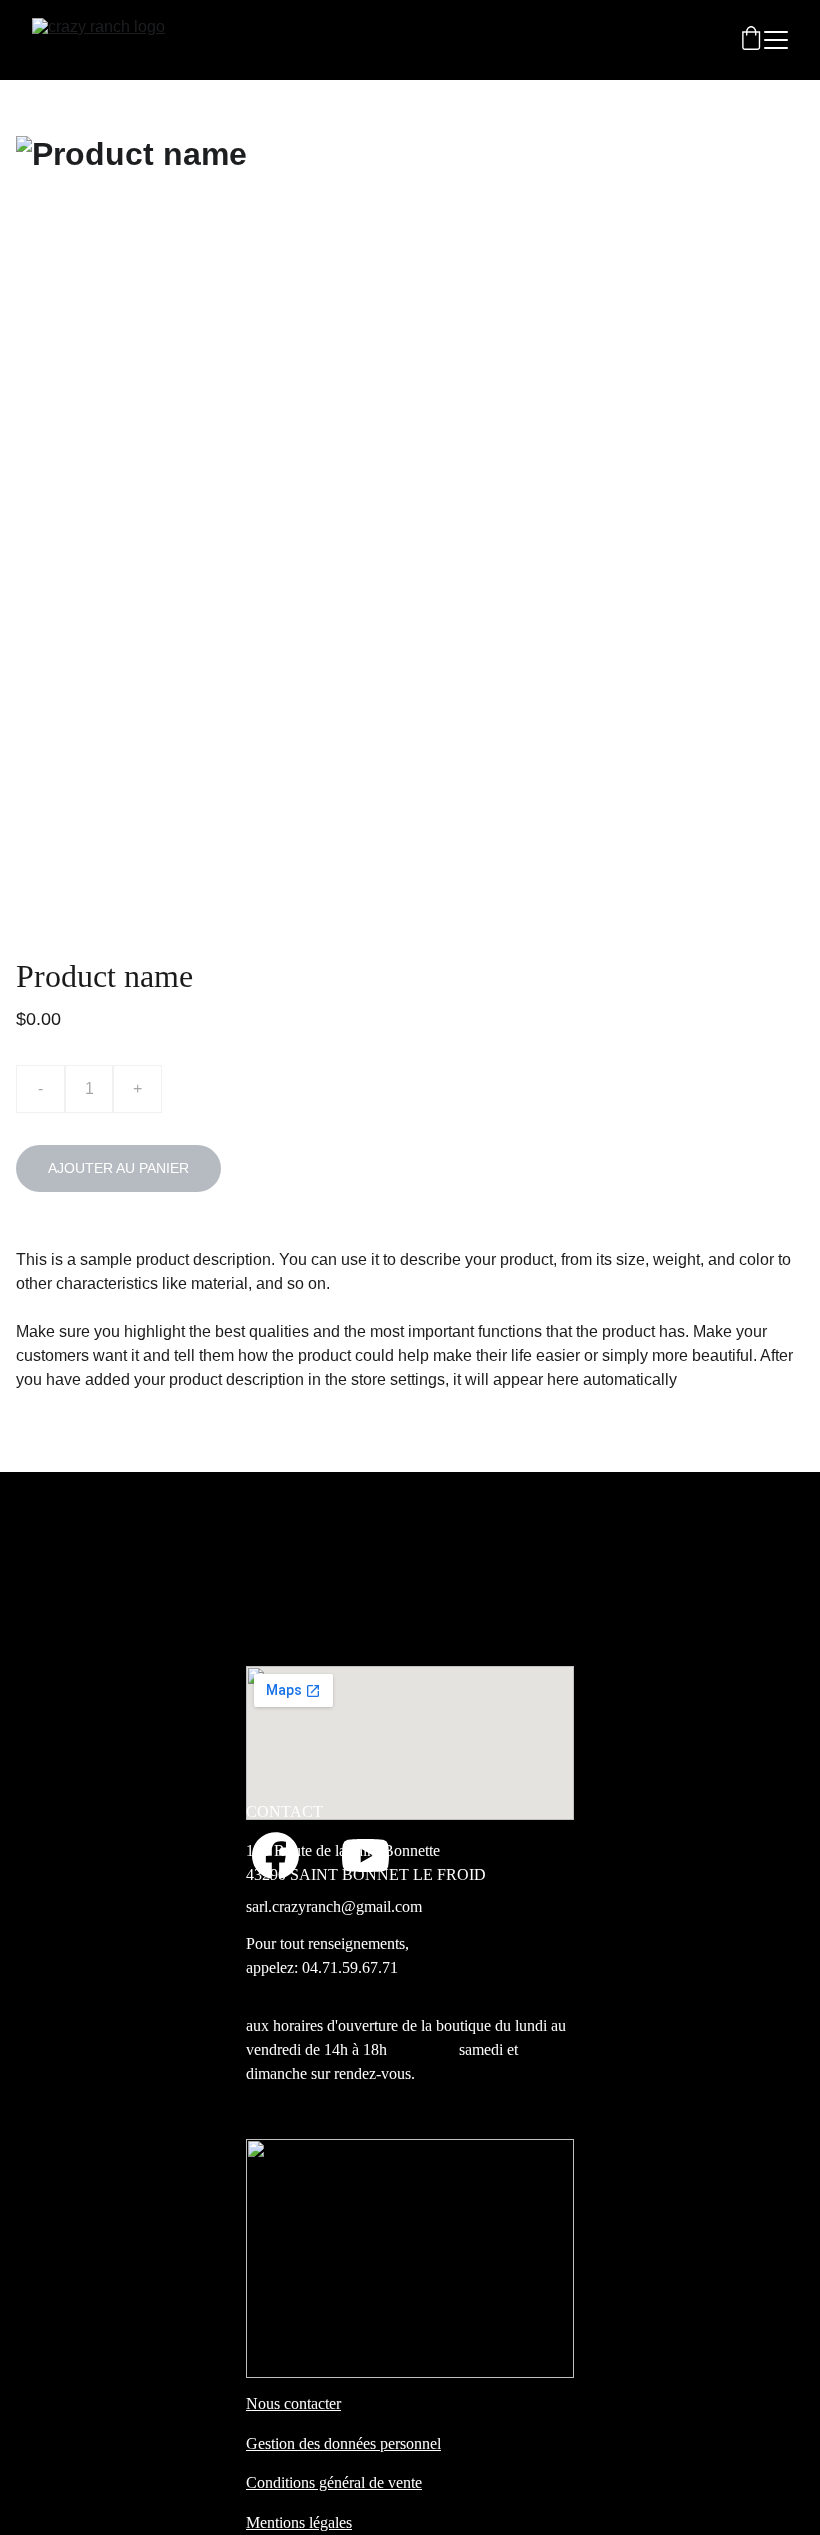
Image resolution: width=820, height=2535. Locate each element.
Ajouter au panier (118, 1168)
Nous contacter (293, 2403)
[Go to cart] (751, 40)
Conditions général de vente (334, 2482)
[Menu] (776, 40)
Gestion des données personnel (343, 2443)
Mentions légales (299, 2522)
